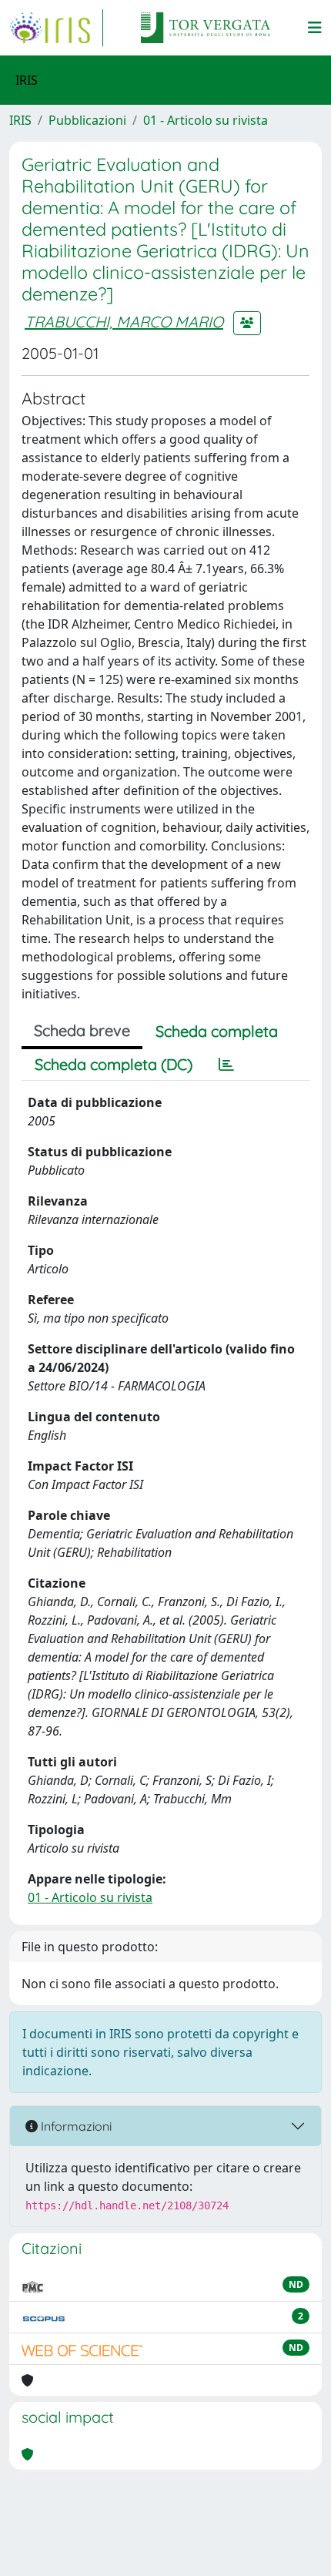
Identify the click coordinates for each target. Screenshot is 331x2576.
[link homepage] (56, 28)
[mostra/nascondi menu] (315, 28)
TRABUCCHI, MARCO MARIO (124, 322)
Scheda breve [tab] (82, 1030)
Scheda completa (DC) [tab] (114, 1064)
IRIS (20, 120)
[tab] (226, 1065)
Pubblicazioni (87, 120)
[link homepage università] (206, 28)
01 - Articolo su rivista (206, 120)
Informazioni (75, 2126)
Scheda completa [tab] (217, 1031)
